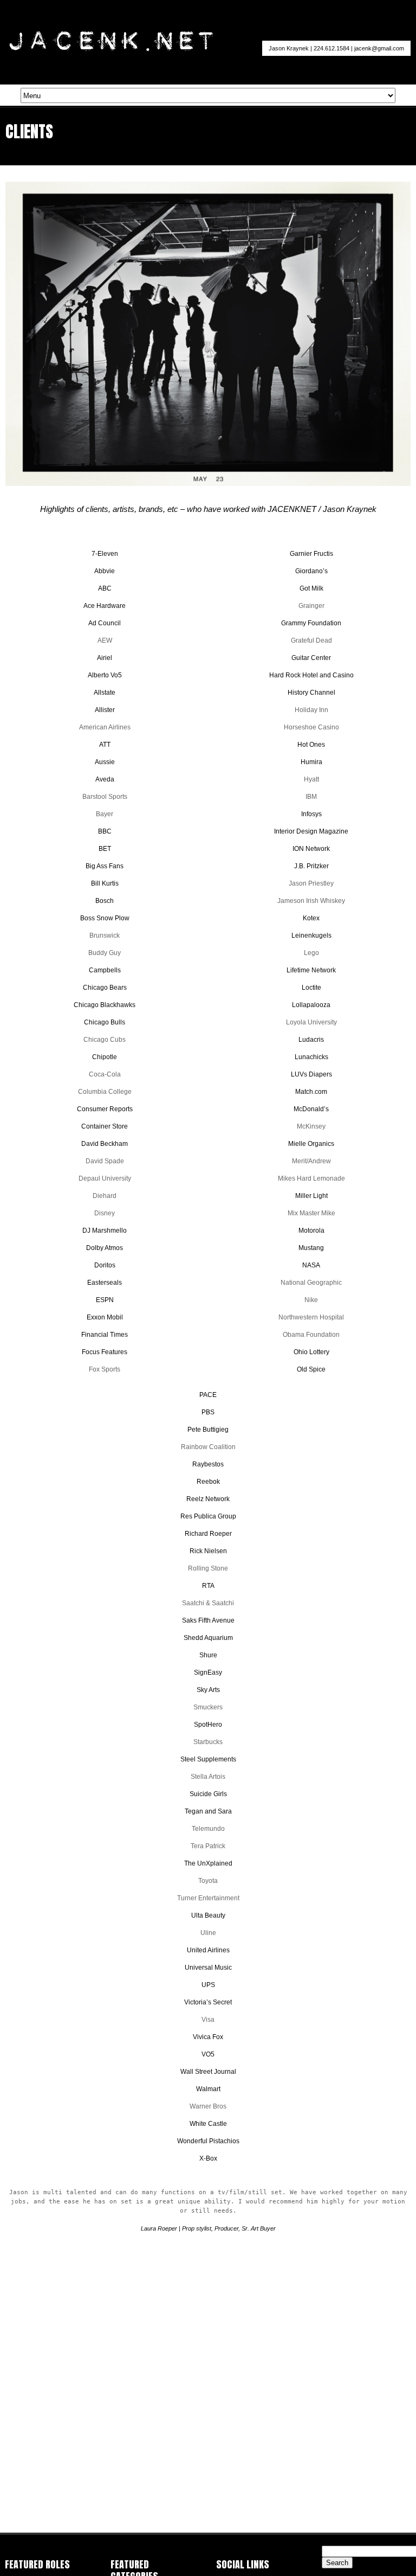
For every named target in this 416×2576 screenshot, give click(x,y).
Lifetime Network (311, 970)
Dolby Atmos (105, 1248)
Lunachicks (311, 1057)
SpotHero (208, 1725)
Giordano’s (311, 571)
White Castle (208, 2124)
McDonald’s (311, 1109)
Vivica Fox (208, 2037)
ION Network (311, 849)
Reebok (208, 1482)
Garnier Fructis (311, 554)
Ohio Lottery (311, 1352)
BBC (105, 831)
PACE (208, 1395)
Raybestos (208, 1464)
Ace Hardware (105, 606)
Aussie (105, 762)
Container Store (105, 1126)
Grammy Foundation (311, 623)
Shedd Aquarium (208, 1638)
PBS (208, 1412)
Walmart (208, 2089)
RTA (208, 1586)
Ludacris (311, 1040)
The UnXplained (208, 1863)
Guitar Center (311, 658)
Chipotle (105, 1057)
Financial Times (105, 1335)
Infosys (311, 814)
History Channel (311, 693)
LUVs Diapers (311, 1074)
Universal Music (208, 1968)
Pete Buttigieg (208, 1430)
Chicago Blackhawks (105, 1005)
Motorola (311, 1231)
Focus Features (105, 1352)
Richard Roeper (208, 1534)
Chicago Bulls (105, 1022)
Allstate (105, 693)
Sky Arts (208, 1690)
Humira (311, 762)
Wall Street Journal (208, 2072)
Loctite (311, 988)
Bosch (105, 901)
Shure (208, 1655)
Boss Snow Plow (105, 918)
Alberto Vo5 (105, 675)
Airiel (105, 658)
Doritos (105, 1265)
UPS (208, 1985)
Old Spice (311, 1369)
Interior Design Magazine (311, 831)
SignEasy (208, 1673)
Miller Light (311, 1196)
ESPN (105, 1300)
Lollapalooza (311, 1005)
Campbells (105, 970)
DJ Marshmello (105, 1231)
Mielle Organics (311, 1144)
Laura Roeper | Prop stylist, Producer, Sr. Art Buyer (208, 2228)
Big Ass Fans (105, 866)
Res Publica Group (208, 1516)
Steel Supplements (208, 1759)
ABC (105, 588)
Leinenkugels (311, 935)
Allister (105, 710)
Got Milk (311, 588)
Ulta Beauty (208, 1915)
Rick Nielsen (208, 1551)
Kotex (311, 918)
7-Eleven (105, 554)
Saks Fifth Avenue (208, 1620)
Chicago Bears (105, 988)
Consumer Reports (105, 1109)
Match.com (311, 1092)
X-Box (208, 2158)
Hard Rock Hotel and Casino (311, 675)
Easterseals (105, 1283)
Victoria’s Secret (208, 2002)
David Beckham (105, 1144)
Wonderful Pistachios (208, 2141)
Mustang (311, 1248)
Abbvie (105, 571)
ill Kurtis (107, 883)
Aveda (105, 779)
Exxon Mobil (105, 1317)
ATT (105, 745)
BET (105, 849)
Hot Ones (311, 745)
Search (337, 2563)
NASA (311, 1265)
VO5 (208, 2054)
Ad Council (105, 623)
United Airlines (208, 1950)
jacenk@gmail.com (379, 48)
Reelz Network (208, 1499)
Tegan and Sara (208, 1811)
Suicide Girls (208, 1794)
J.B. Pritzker (311, 866)
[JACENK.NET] (111, 49)
